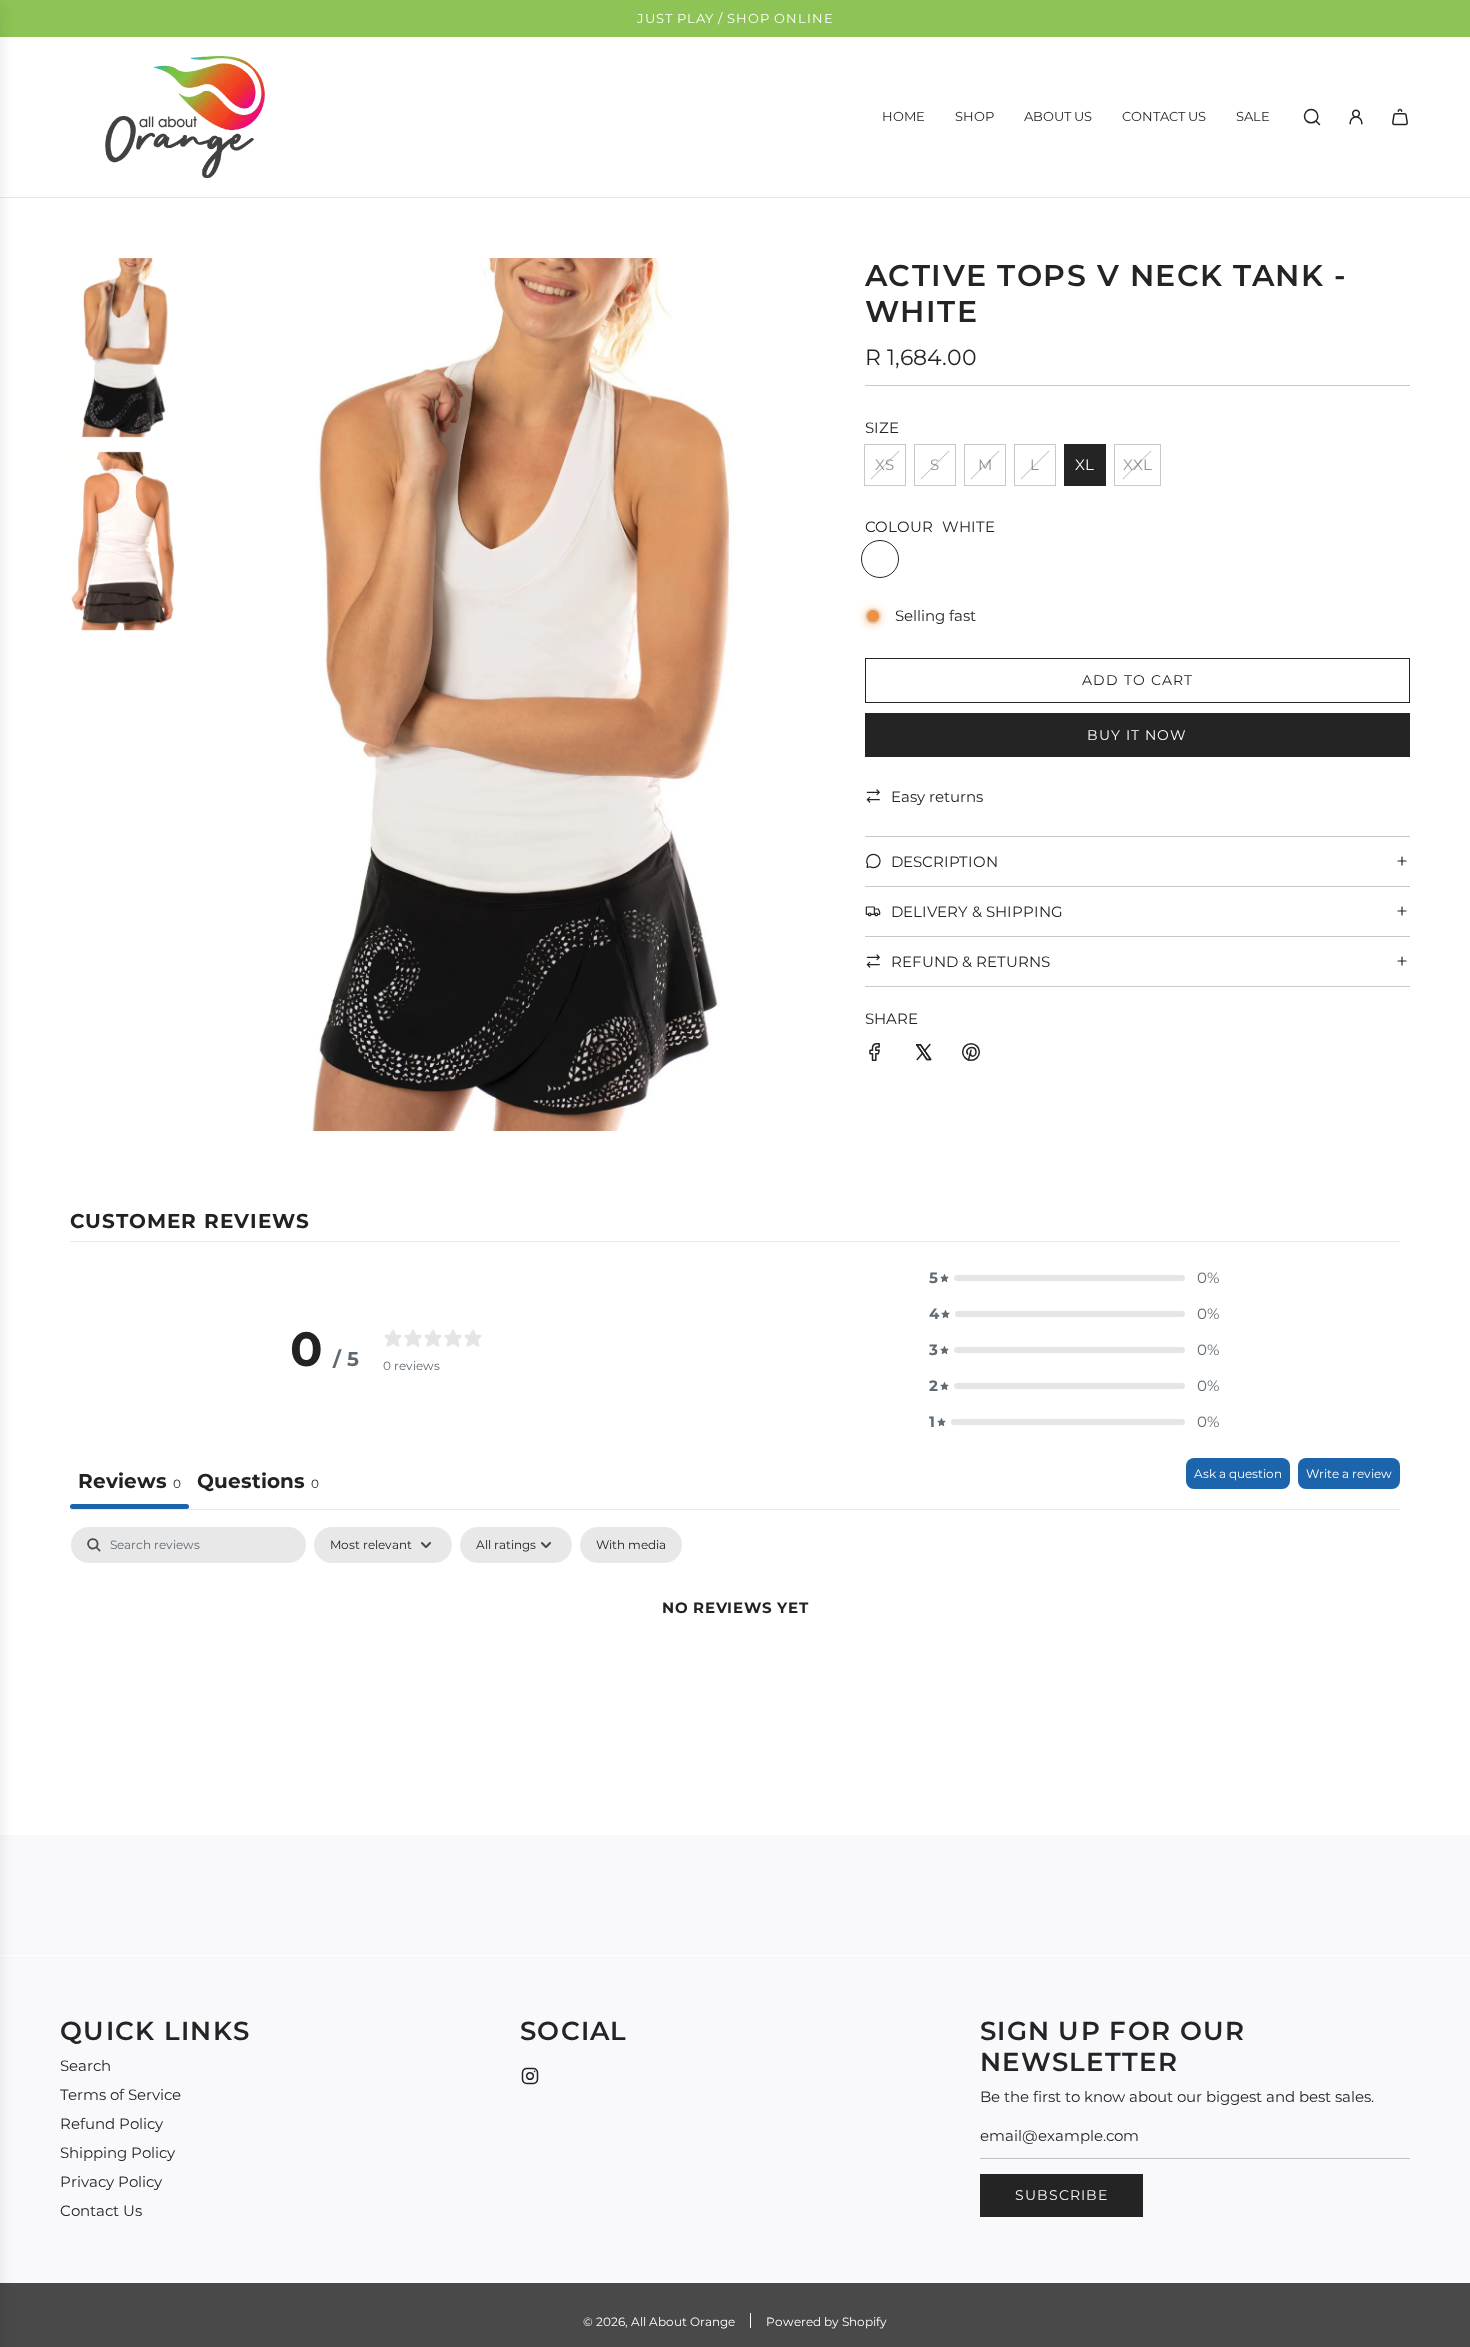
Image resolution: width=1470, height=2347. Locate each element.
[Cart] (1400, 117)
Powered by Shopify (826, 2321)
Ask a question (1238, 1473)
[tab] (258, 1483)
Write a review (1349, 1473)
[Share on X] (923, 1055)
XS (884, 464)
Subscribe (1061, 2195)
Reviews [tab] (129, 1481)
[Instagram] (530, 2076)
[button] (1074, 1278)
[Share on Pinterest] (971, 1055)
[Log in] (1356, 117)
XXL (1137, 464)
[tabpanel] (735, 1675)
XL (1084, 464)
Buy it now (1137, 734)
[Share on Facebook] (875, 1055)
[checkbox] (631, 1545)
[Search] (1312, 117)
